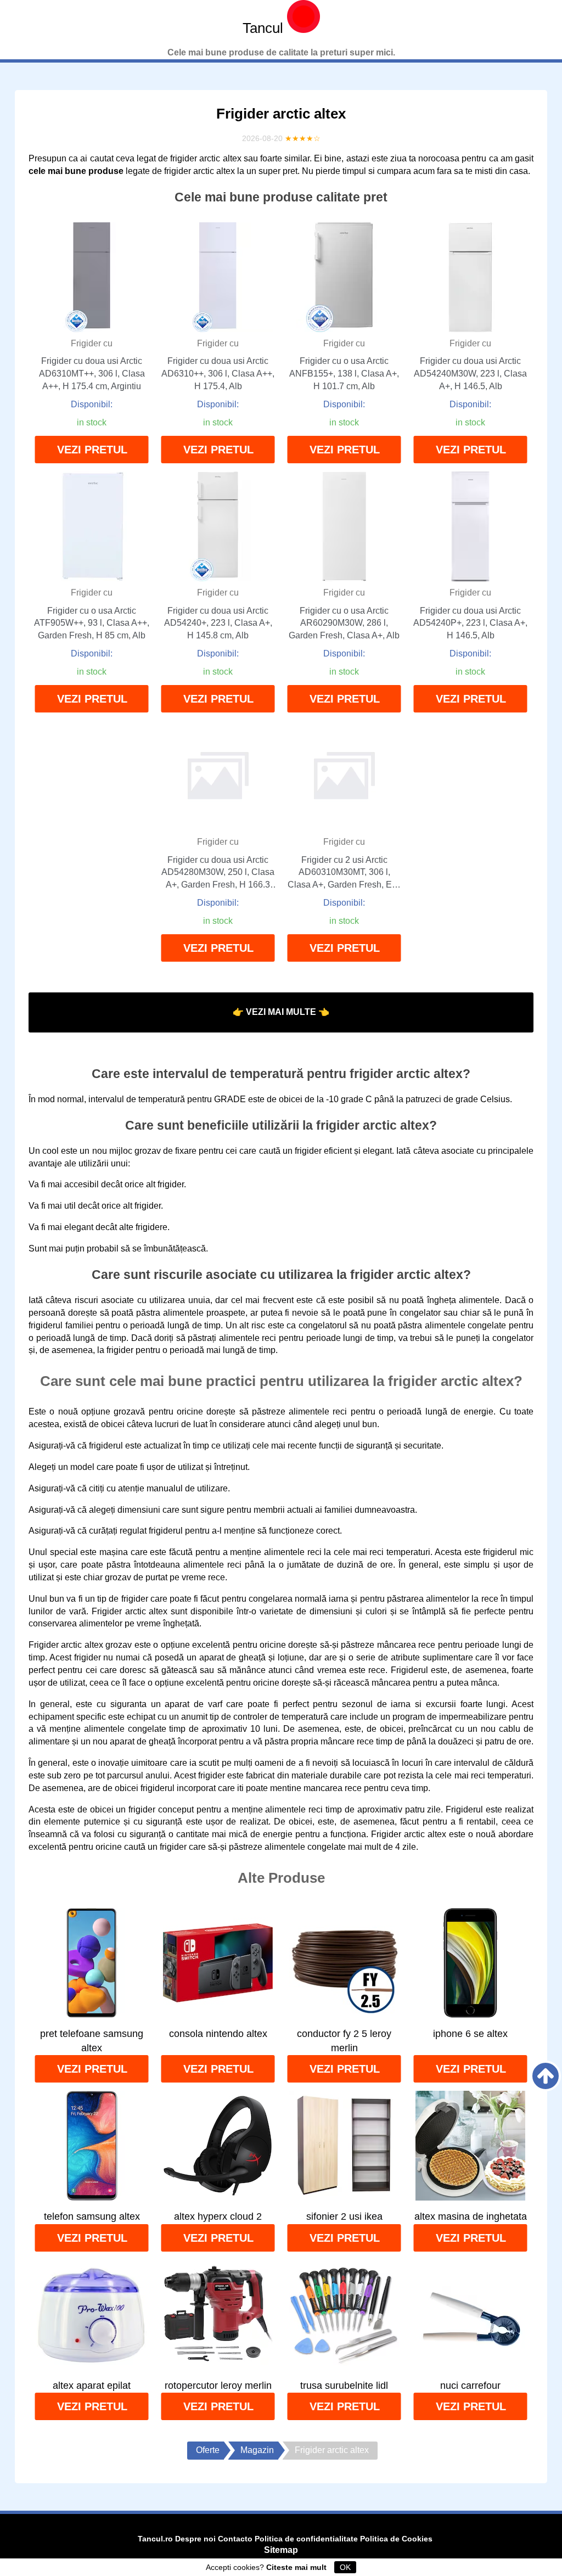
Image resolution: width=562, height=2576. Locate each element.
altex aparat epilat (92, 2386)
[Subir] (546, 2076)
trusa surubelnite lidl (344, 2386)
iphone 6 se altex (470, 2034)
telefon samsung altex (92, 2216)
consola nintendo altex (218, 2034)
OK (345, 2567)
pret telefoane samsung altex (92, 2041)
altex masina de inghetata (471, 2216)
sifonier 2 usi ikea (344, 2216)
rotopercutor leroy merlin (218, 2386)
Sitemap (281, 2550)
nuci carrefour (470, 2386)
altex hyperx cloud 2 (218, 2216)
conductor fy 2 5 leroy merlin (344, 2041)
